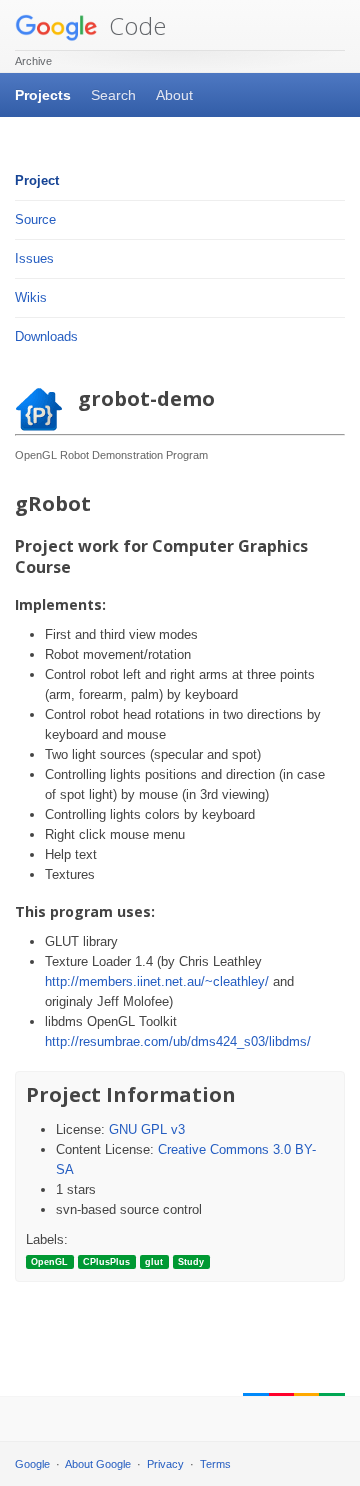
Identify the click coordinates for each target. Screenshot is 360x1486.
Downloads (46, 336)
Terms (215, 1464)
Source (35, 219)
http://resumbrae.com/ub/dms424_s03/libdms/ (178, 1041)
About (174, 95)
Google (32, 1464)
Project (37, 180)
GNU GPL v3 (147, 1129)
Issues (34, 258)
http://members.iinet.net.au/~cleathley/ (157, 981)
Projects (43, 95)
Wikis (31, 297)
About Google (98, 1464)
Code (134, 25)
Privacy (165, 1464)
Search (113, 95)
